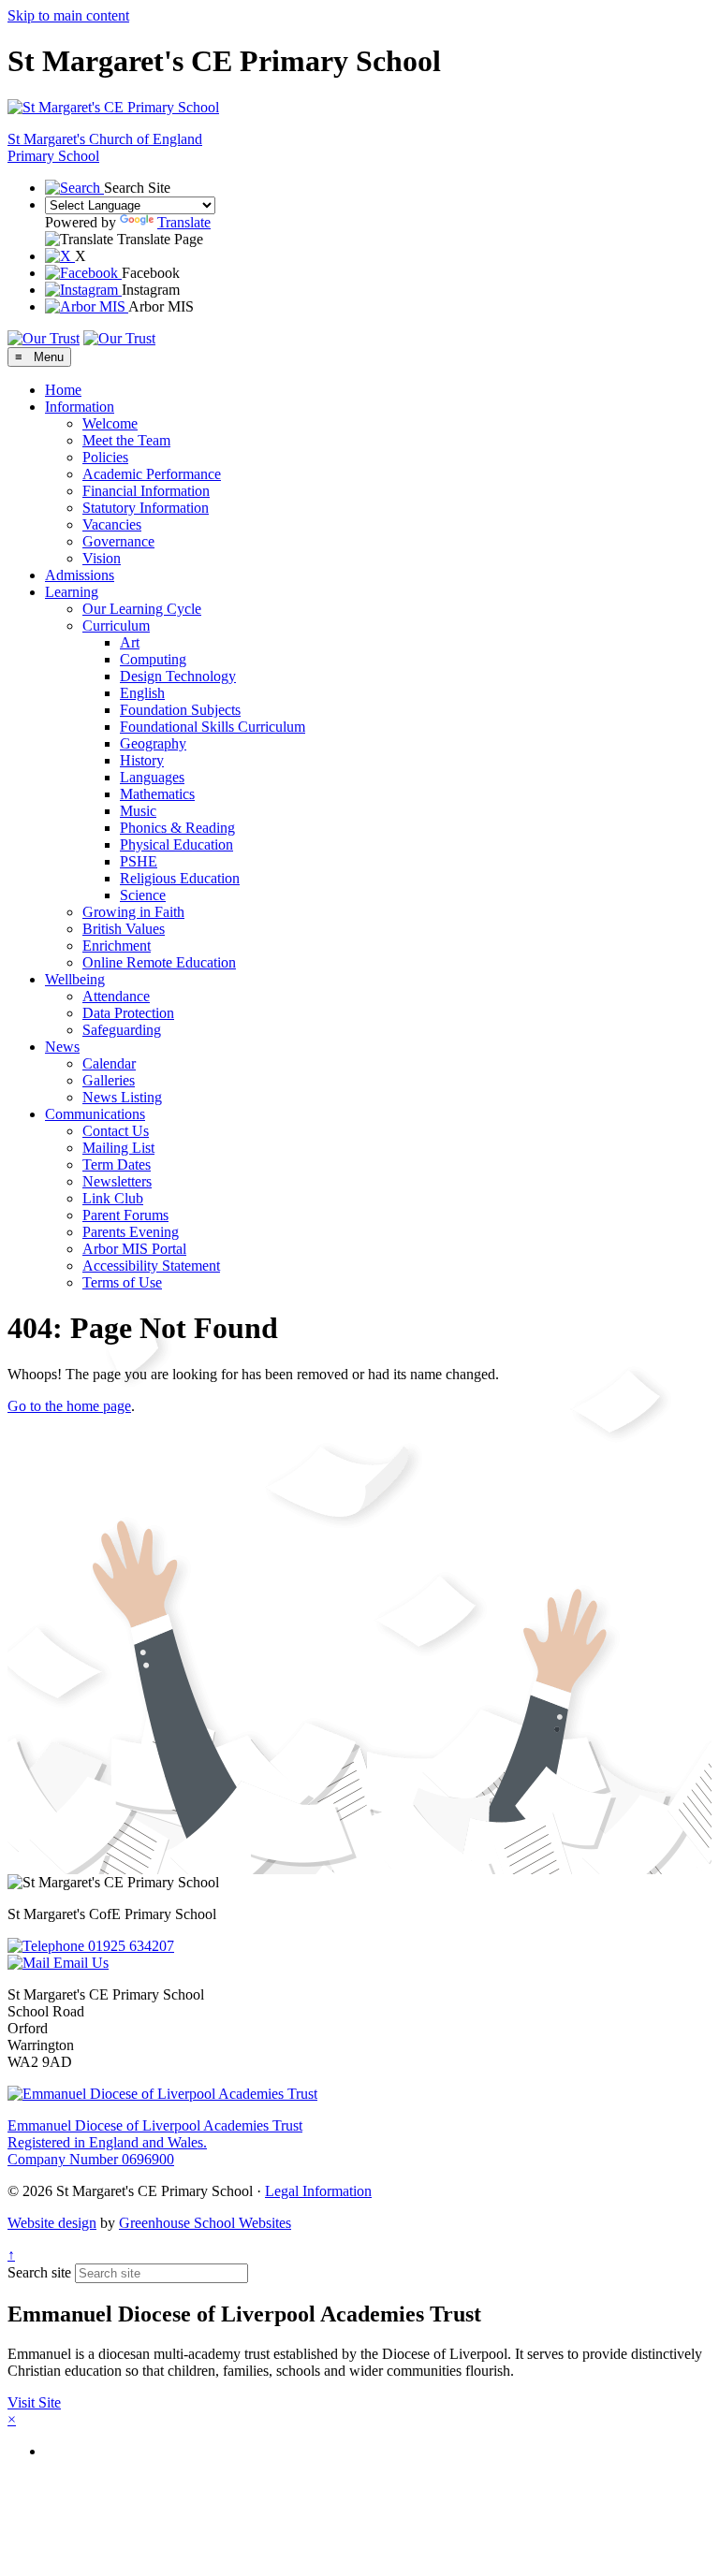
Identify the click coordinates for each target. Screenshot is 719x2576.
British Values (124, 929)
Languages (152, 777)
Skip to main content (68, 15)
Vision (102, 558)
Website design (52, 2223)
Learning (72, 592)
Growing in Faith (133, 912)
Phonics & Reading (177, 828)
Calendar (109, 1063)
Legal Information (318, 2191)
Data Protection (128, 1013)
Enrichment (117, 946)
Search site (39, 2272)
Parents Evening (131, 1232)
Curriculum (116, 626)
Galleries (109, 1080)
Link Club (113, 1198)
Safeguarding (122, 1030)
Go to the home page (69, 1406)
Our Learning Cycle (142, 609)
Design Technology (178, 676)
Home (63, 390)
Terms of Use (122, 1282)
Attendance (116, 996)
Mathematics (157, 794)
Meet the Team (126, 440)
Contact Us (116, 1131)
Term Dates (117, 1164)
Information (80, 407)
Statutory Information (146, 508)
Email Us (79, 1963)
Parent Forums (125, 1215)
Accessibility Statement (151, 1266)
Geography (153, 743)
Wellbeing (75, 979)
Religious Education (180, 878)
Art (130, 642)
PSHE (139, 861)
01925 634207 (129, 1946)
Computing (153, 659)
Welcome (110, 423)
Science (143, 895)
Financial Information (146, 491)
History (142, 760)
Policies (105, 457)
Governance (118, 541)
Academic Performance (152, 474)
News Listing (122, 1097)
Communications (95, 1114)
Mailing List (118, 1148)
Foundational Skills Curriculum (213, 727)
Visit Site (34, 2402)
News (62, 1047)
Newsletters (117, 1181)
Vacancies (112, 524)
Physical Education (176, 844)
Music (138, 811)
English (142, 693)
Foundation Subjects (180, 710)
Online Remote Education (159, 962)
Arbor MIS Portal (134, 1249)
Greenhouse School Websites (205, 2223)
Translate (184, 222)
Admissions (80, 575)
